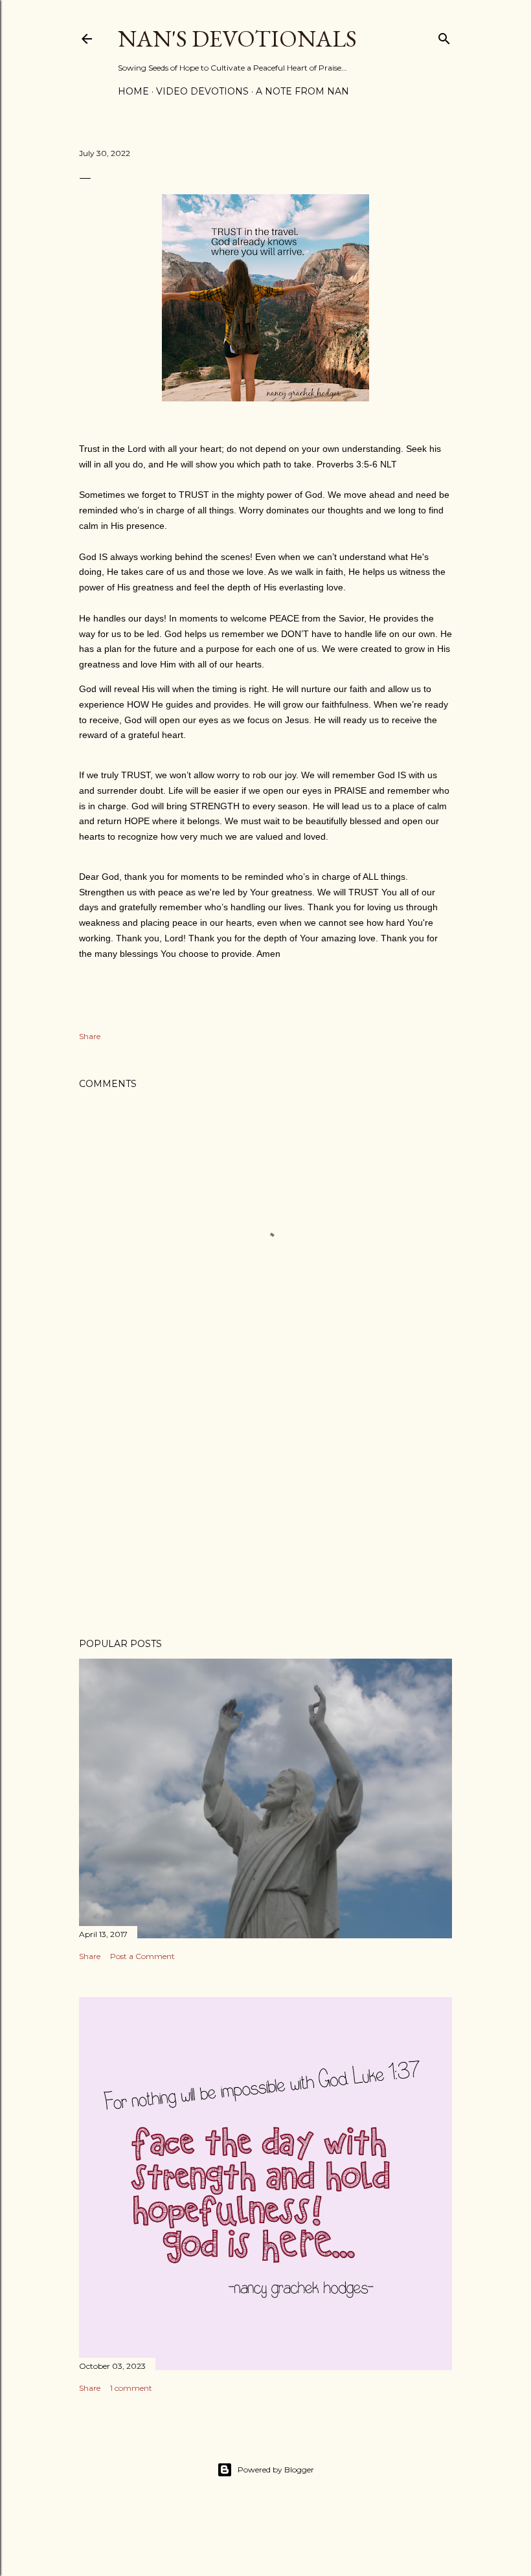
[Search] (444, 36)
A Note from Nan (302, 91)
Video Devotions (202, 91)
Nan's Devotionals (237, 39)
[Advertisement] (265, 1515)
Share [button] (90, 1036)
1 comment (131, 2388)
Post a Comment (142, 1956)
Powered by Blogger (276, 2470)
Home (133, 91)
